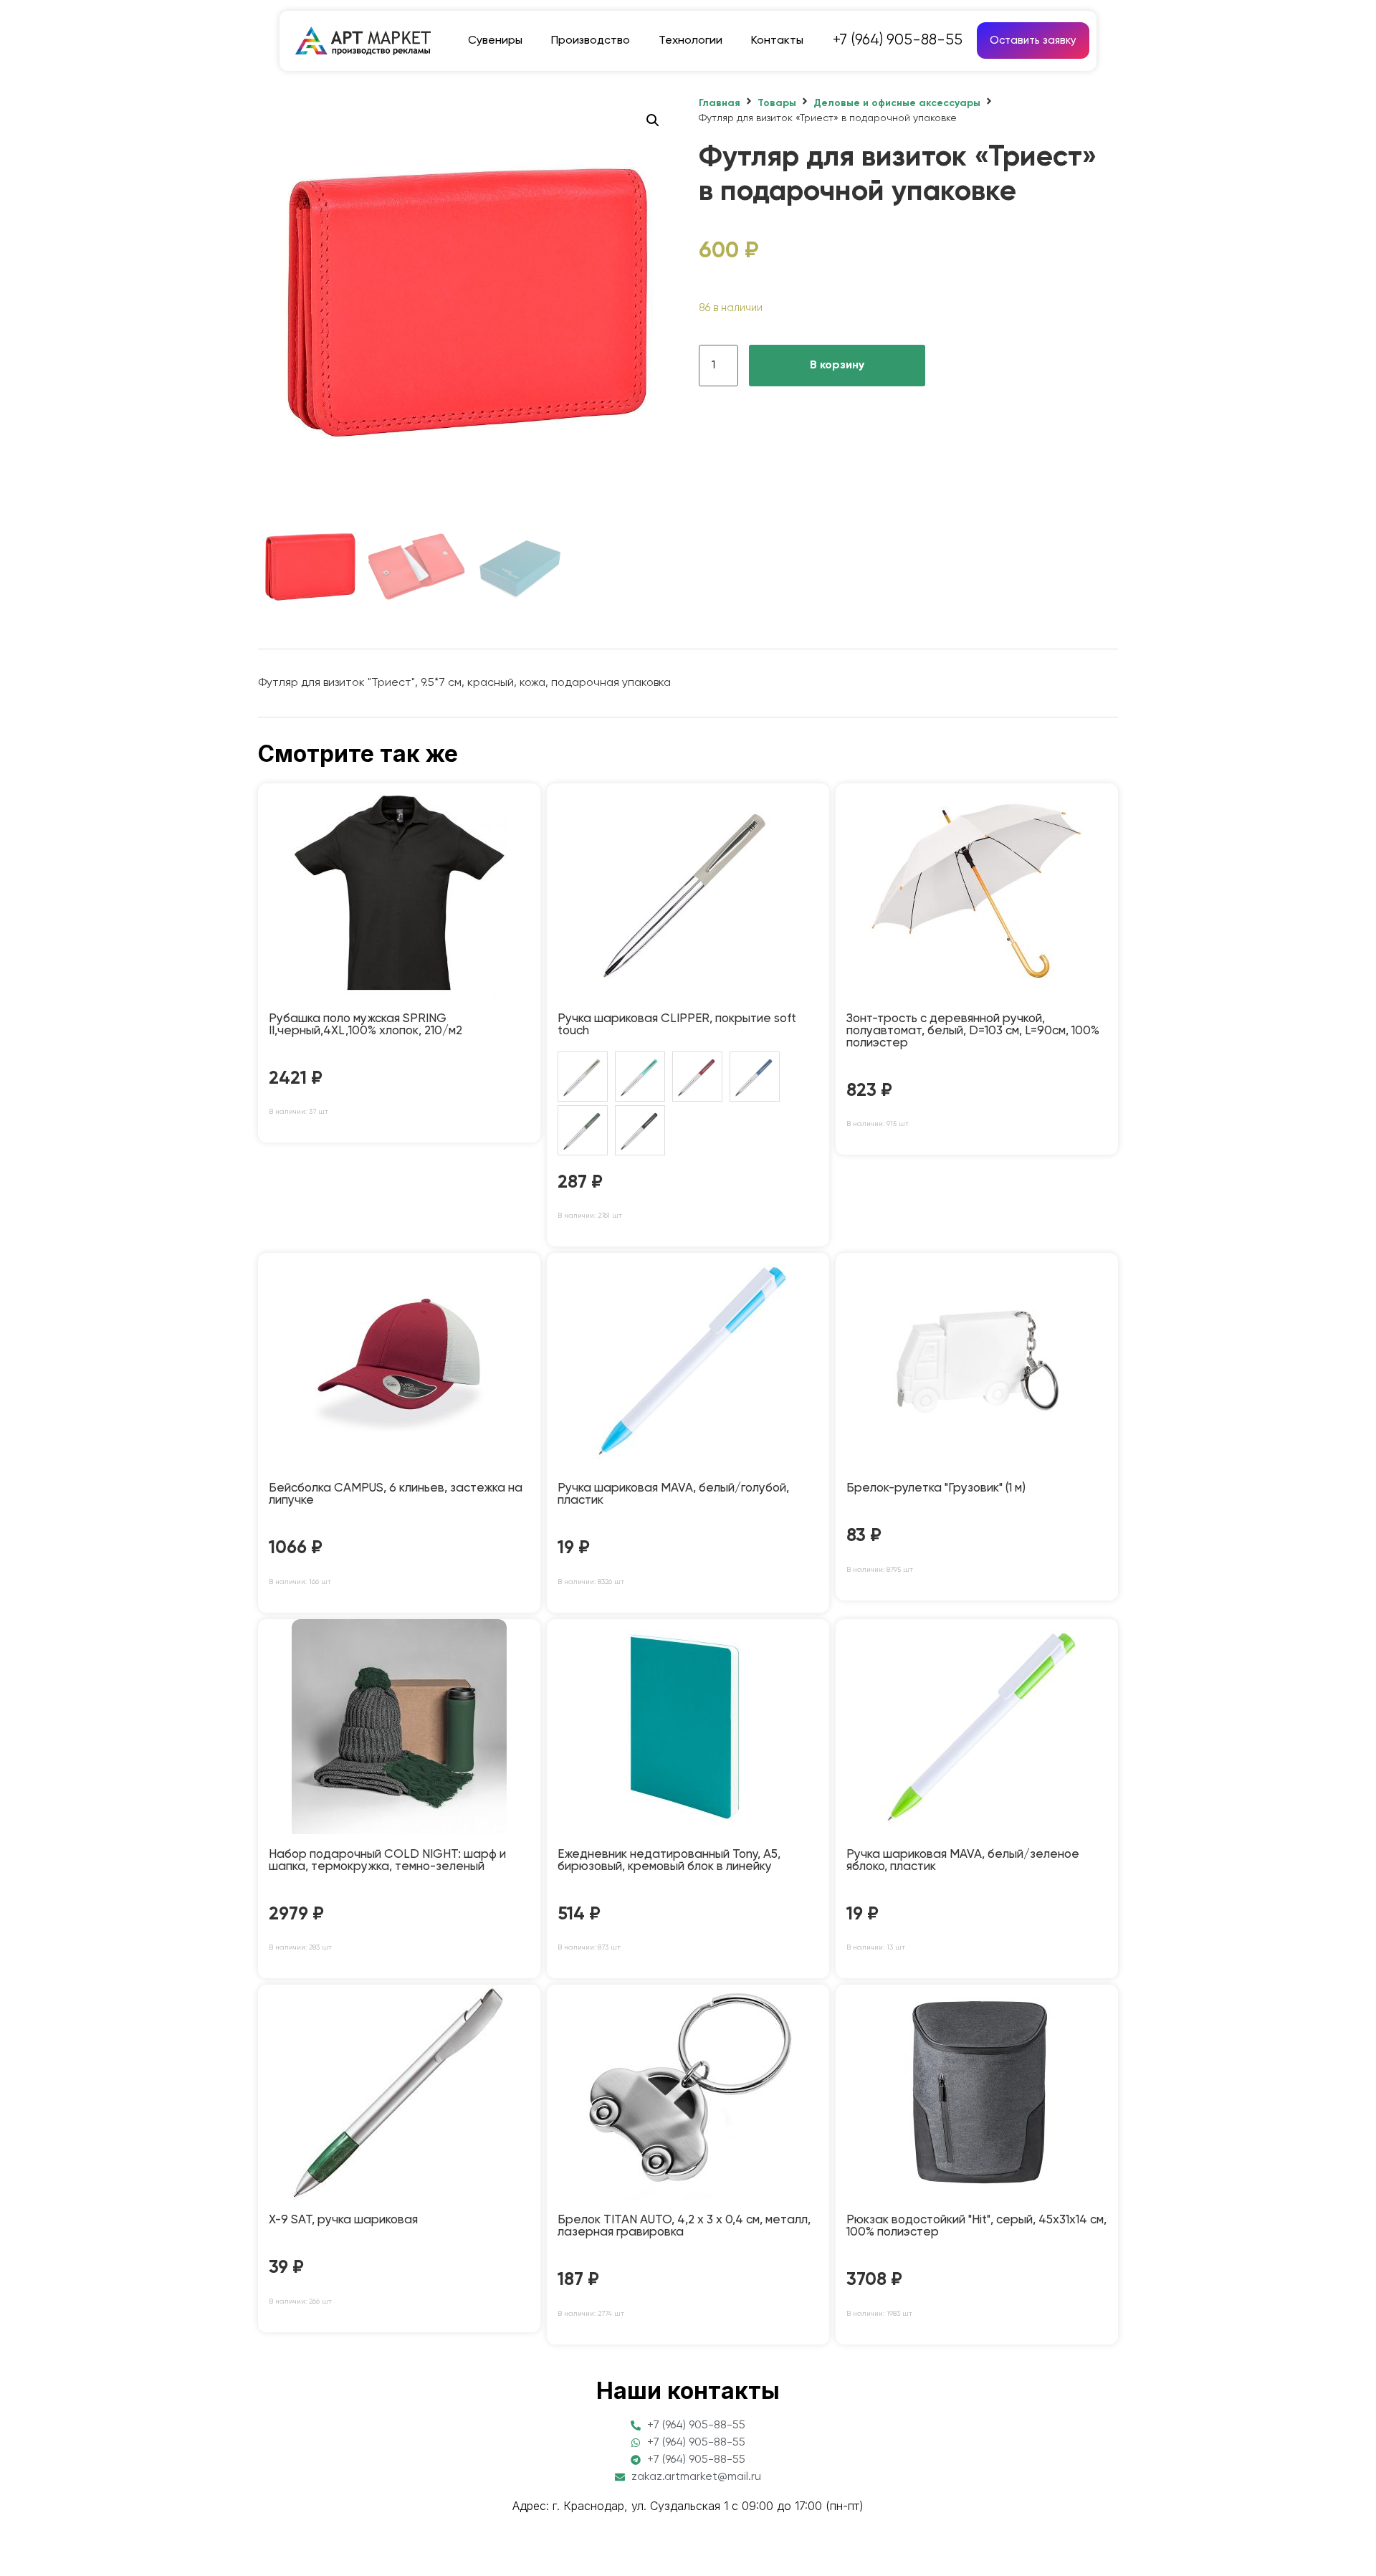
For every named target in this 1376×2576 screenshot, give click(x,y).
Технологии (691, 41)
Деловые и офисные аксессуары (897, 103)
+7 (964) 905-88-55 (898, 40)
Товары (777, 103)
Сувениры (495, 41)
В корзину (837, 366)
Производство (591, 41)
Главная (720, 103)
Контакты (777, 41)
